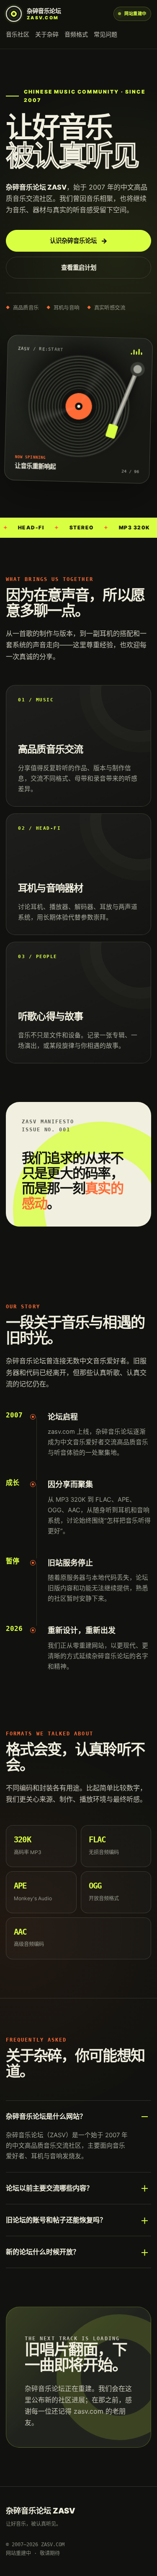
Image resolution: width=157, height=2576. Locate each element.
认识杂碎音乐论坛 (79, 241)
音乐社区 (18, 34)
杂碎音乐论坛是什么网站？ (46, 2116)
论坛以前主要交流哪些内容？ (49, 2188)
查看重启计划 (79, 267)
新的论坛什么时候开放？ (43, 2252)
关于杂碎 (47, 34)
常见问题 (106, 34)
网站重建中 (135, 13)
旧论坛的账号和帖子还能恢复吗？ (56, 2220)
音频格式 (76, 34)
